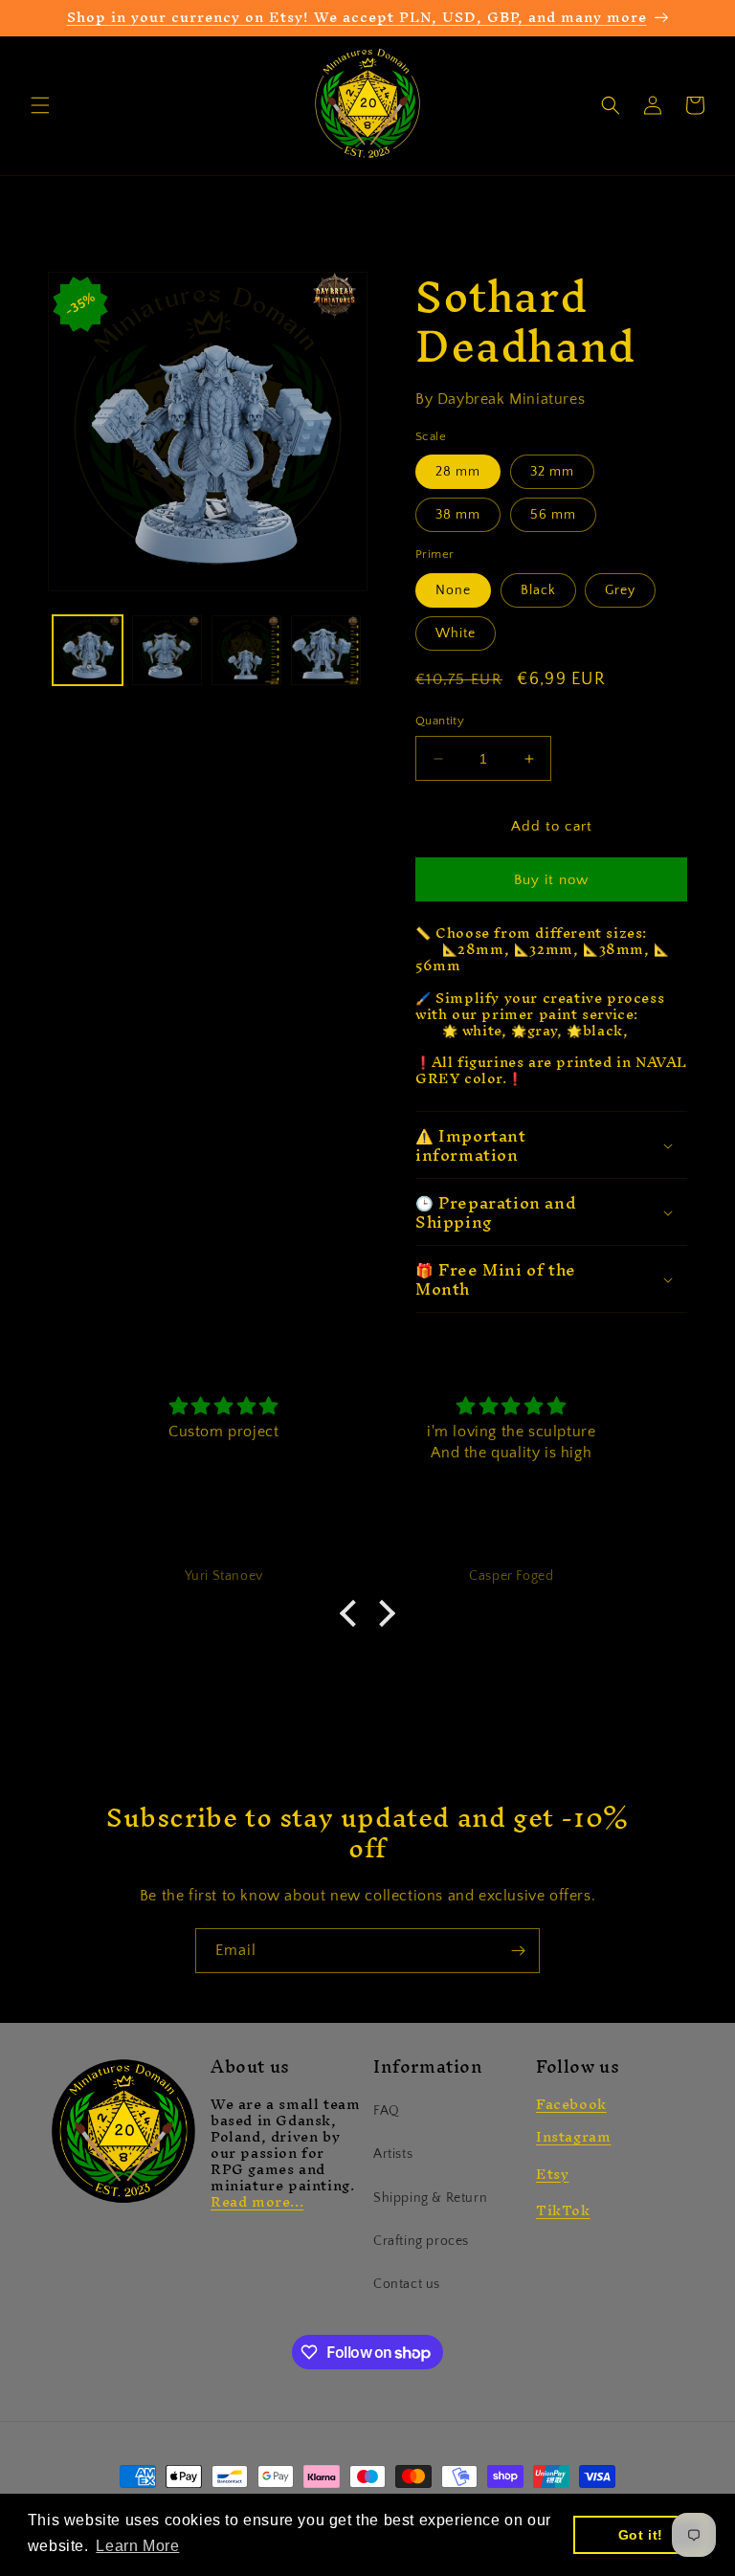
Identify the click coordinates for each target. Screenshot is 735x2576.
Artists (393, 2154)
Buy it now (551, 880)
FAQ (387, 2111)
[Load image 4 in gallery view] (326, 650)
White (456, 633)
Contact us (407, 2284)
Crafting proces (421, 2241)
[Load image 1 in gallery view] (88, 650)
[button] (40, 105)
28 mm (458, 472)
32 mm (552, 472)
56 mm (553, 515)
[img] (223, 1407)
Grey (620, 590)
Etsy (552, 2174)
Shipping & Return (430, 2198)
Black (538, 590)
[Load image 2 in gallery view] (167, 650)
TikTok (563, 2210)
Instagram (573, 2136)
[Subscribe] (518, 1951)
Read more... (257, 2201)
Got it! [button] (641, 2535)
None (453, 590)
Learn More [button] (137, 2546)
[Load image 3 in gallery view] (246, 650)
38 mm (458, 515)
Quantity (440, 721)
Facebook (571, 2104)
